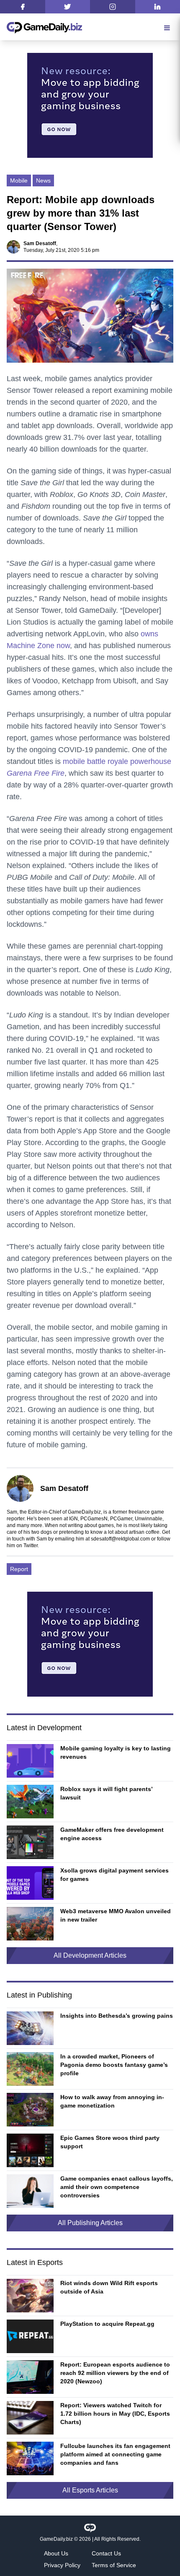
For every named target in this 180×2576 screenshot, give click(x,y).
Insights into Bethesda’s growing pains (117, 2016)
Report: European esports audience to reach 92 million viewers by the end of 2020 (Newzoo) (115, 2373)
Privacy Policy (62, 2565)
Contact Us (106, 2553)
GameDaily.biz (56, 2539)
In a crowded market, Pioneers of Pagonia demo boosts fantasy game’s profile (114, 2065)
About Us (56, 2553)
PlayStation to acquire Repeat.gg (107, 2324)
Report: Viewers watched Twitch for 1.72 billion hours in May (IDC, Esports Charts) (115, 2414)
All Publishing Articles (90, 2223)
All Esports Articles (90, 2490)
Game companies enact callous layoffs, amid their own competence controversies (117, 2187)
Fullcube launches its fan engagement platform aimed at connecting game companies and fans (115, 2454)
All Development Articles (90, 1955)
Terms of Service (114, 2565)
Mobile (19, 180)
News (43, 180)
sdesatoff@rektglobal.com (120, 1539)
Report (19, 1569)
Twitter (31, 1546)
